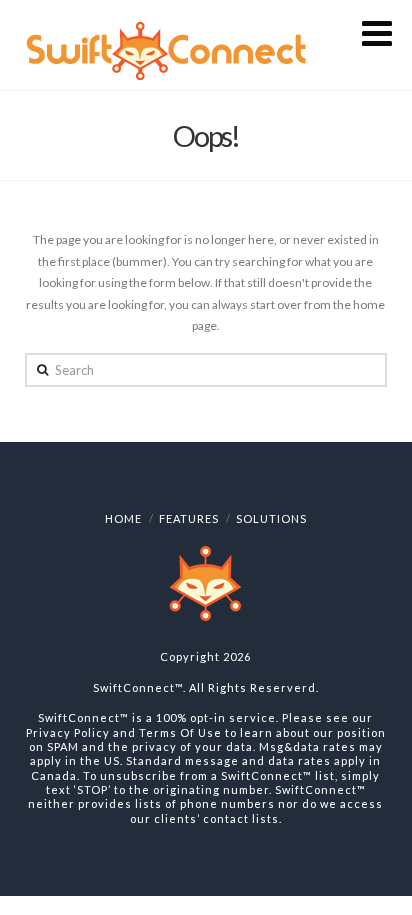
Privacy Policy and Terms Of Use (124, 732)
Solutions (271, 518)
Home (123, 518)
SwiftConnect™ (138, 687)
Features (189, 518)
